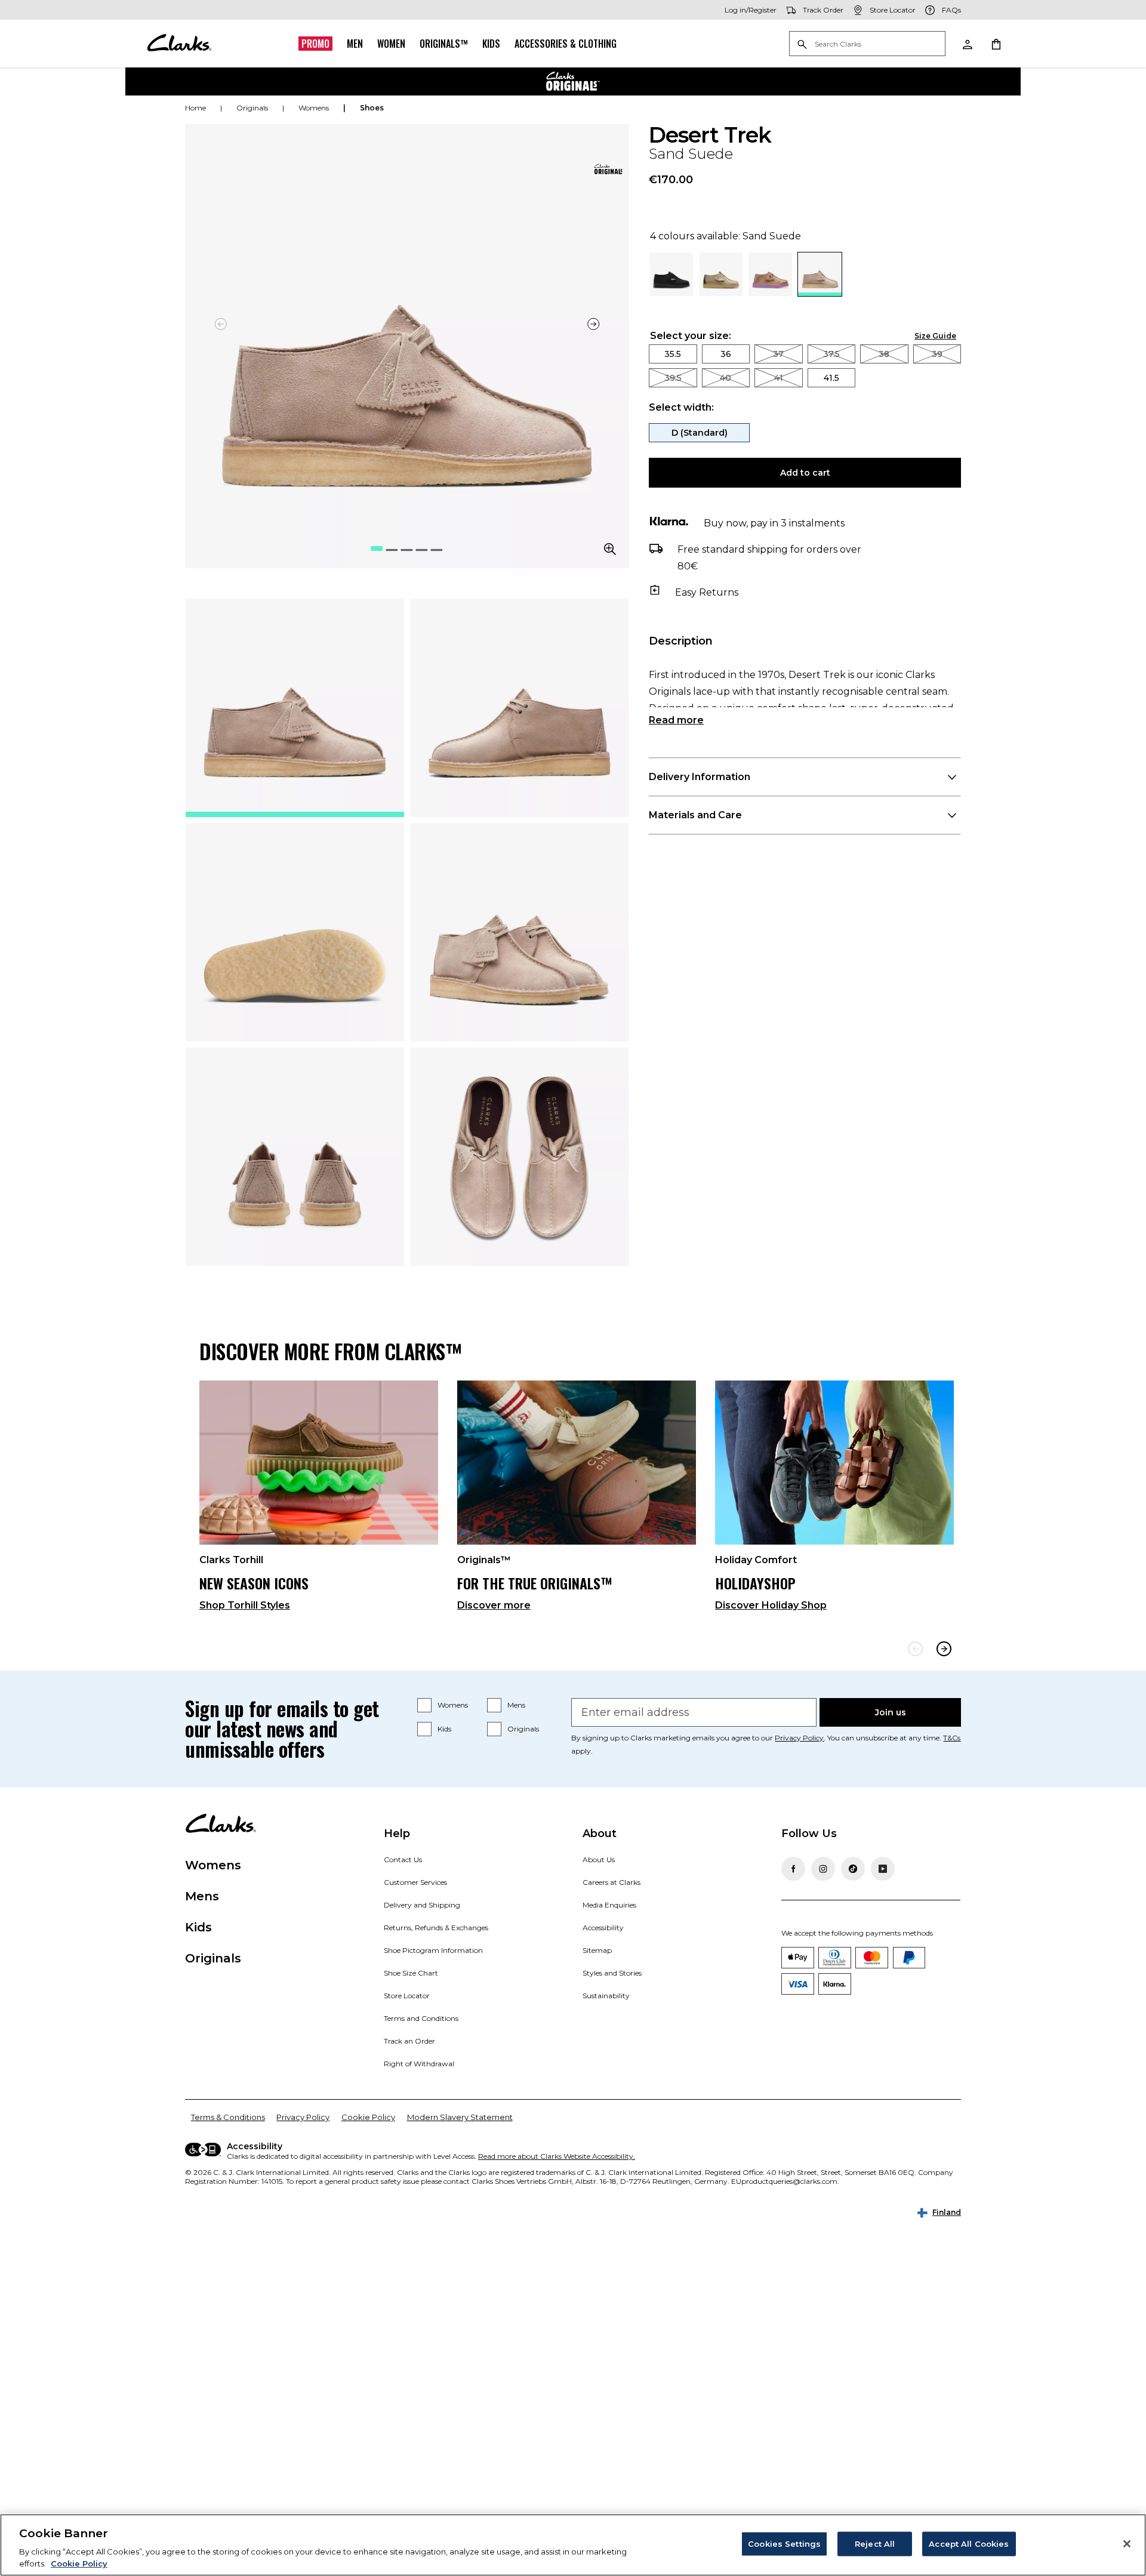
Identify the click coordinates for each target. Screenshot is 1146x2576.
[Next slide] (593, 324)
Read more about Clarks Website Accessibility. (557, 2156)
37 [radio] (778, 354)
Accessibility (603, 1928)
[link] (608, 169)
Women (391, 44)
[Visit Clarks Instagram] (823, 1869)
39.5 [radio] (673, 378)
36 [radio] (726, 354)
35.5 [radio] (673, 354)
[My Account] (967, 44)
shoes (372, 108)
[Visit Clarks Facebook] (793, 1869)
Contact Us (403, 1859)
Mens (516, 1705)
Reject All (875, 2544)
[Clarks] (179, 44)
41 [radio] (779, 378)
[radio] (671, 293)
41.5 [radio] (831, 378)
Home (195, 108)
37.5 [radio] (831, 354)
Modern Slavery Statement (460, 2117)
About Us (599, 1859)
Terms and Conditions (421, 2018)
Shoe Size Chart (411, 1973)
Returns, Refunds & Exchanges (436, 1928)
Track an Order (409, 2041)
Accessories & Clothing (566, 44)
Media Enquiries (609, 1905)
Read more (676, 720)
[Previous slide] (915, 1649)
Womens (453, 1705)
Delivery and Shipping (422, 1905)
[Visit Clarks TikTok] (853, 1869)
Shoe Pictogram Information (433, 1950)
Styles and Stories (612, 1973)
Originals (523, 1729)
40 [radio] (726, 378)
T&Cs (952, 1738)
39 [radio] (937, 354)
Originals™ (444, 44)
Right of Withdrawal (419, 2064)
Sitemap (597, 1950)
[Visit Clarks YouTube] (883, 1869)
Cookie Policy (368, 2117)
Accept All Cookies (969, 2544)
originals (252, 108)
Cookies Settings (784, 2544)
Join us (891, 1712)
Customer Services (415, 1882)
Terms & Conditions (228, 2117)
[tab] (295, 708)
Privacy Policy (799, 1738)
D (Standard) (700, 433)
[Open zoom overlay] (610, 549)
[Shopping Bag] (996, 44)
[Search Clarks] (867, 44)
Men (355, 44)
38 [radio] (884, 354)
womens (314, 108)
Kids (491, 44)
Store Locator (407, 1996)
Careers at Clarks (611, 1882)
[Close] (1127, 2544)
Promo (315, 44)
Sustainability (606, 1996)
